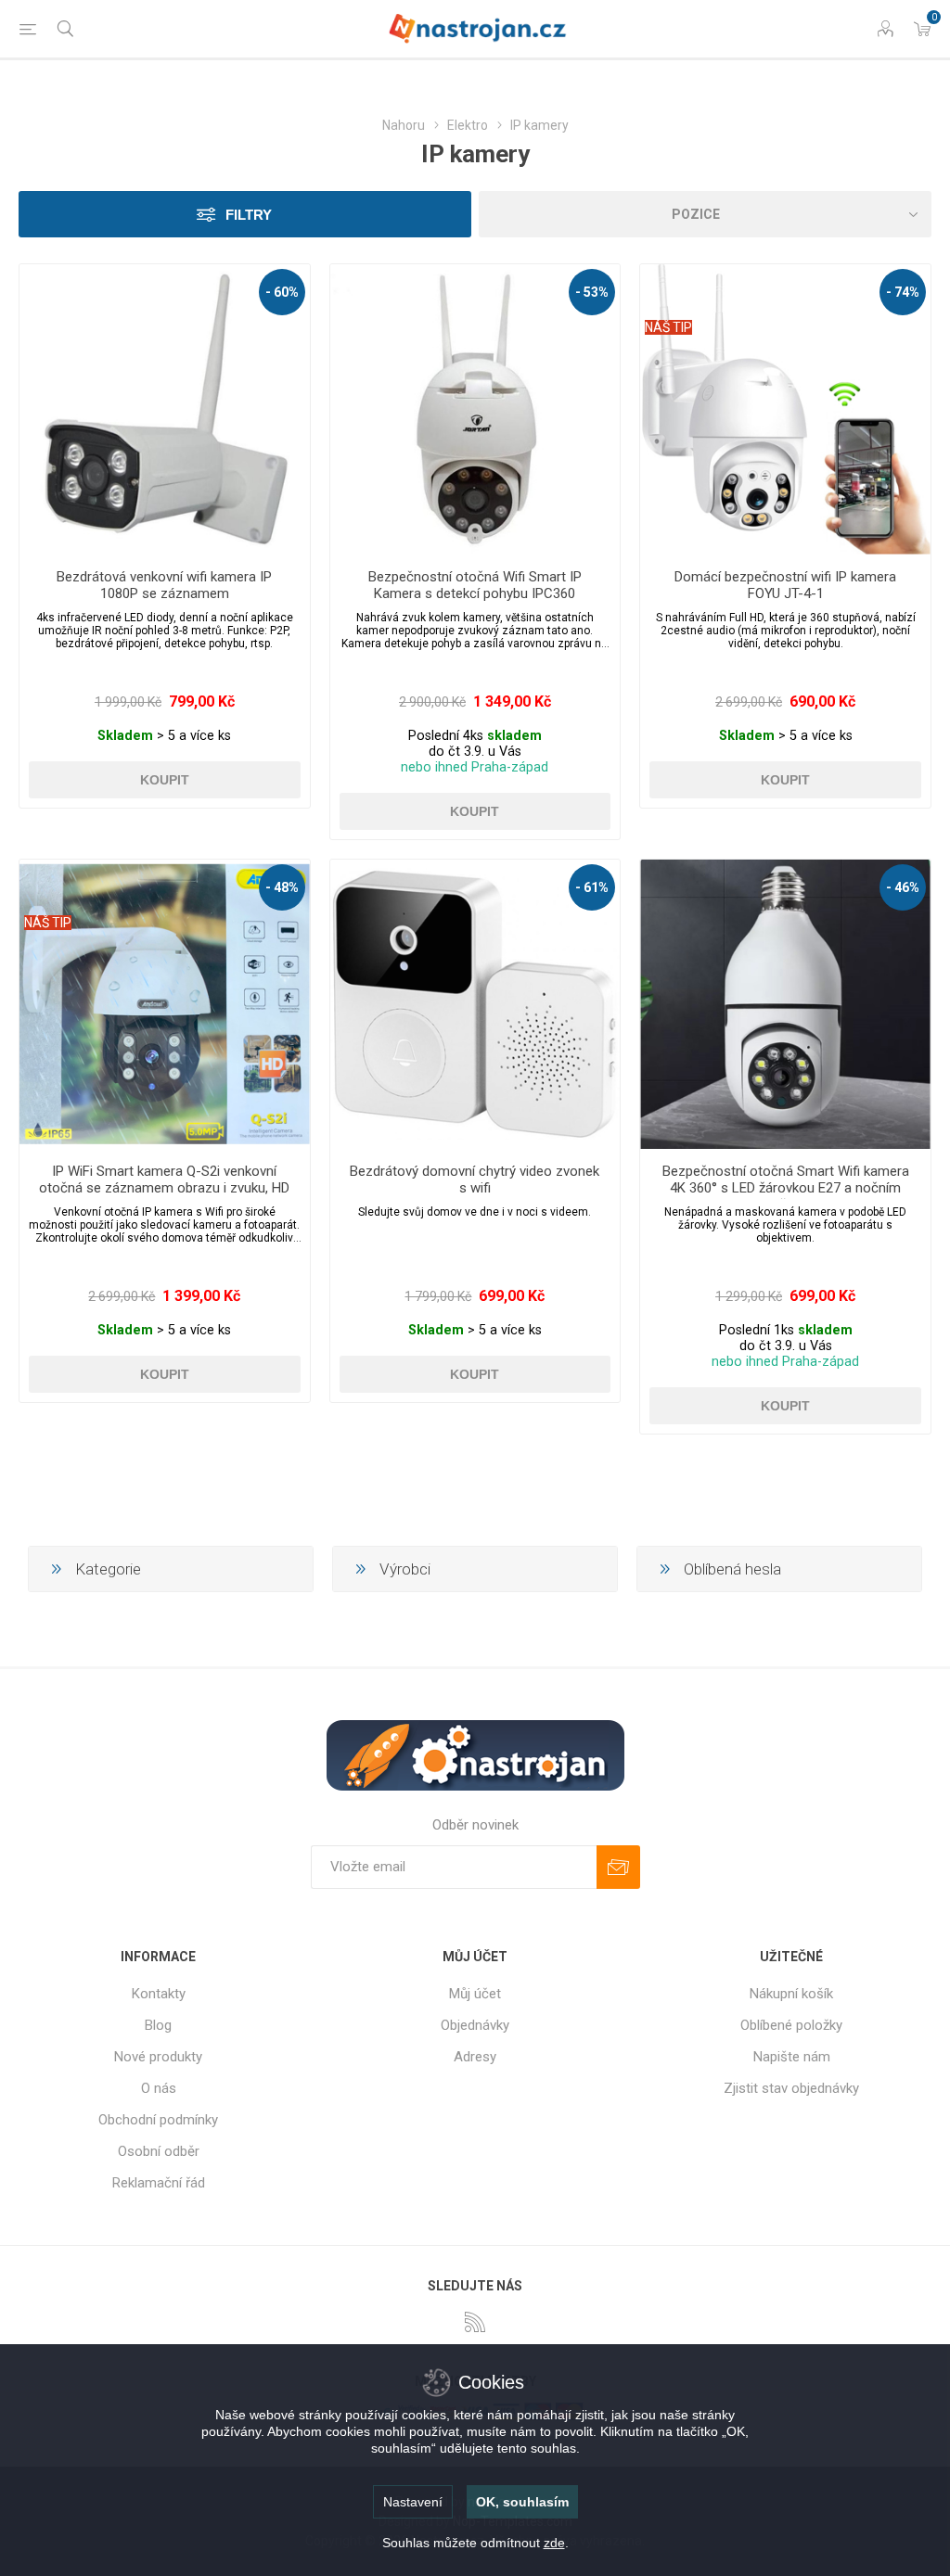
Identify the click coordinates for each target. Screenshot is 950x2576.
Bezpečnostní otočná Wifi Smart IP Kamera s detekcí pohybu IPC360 (475, 585)
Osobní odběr (159, 2151)
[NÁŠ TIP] (668, 276)
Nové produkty (158, 2057)
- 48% (282, 887)
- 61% (592, 887)
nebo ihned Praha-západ (475, 767)
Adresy (475, 2057)
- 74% (903, 292)
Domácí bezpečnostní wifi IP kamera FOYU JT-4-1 (785, 585)
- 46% (903, 887)
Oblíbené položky (791, 2025)
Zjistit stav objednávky (791, 2088)
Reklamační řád (159, 2183)
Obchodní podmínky (158, 2120)
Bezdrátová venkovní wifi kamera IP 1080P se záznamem (164, 585)
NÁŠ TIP (668, 327)
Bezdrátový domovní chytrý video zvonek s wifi (475, 1180)
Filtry (249, 215)
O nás (159, 2088)
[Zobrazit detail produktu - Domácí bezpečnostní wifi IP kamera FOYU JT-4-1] (785, 409)
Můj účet (475, 1994)
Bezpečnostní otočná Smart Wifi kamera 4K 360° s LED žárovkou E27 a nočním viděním (786, 1188)
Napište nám (792, 2057)
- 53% (592, 292)
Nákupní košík (791, 1994)
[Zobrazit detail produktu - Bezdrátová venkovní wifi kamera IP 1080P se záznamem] (165, 409)
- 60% (282, 292)
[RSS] (475, 2322)
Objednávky (475, 2025)
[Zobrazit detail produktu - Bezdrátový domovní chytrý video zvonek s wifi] (475, 1005)
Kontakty (159, 1994)
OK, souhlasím (522, 2502)
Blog (158, 2025)
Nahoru (404, 125)
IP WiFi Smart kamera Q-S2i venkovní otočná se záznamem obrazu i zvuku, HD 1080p (164, 1188)
